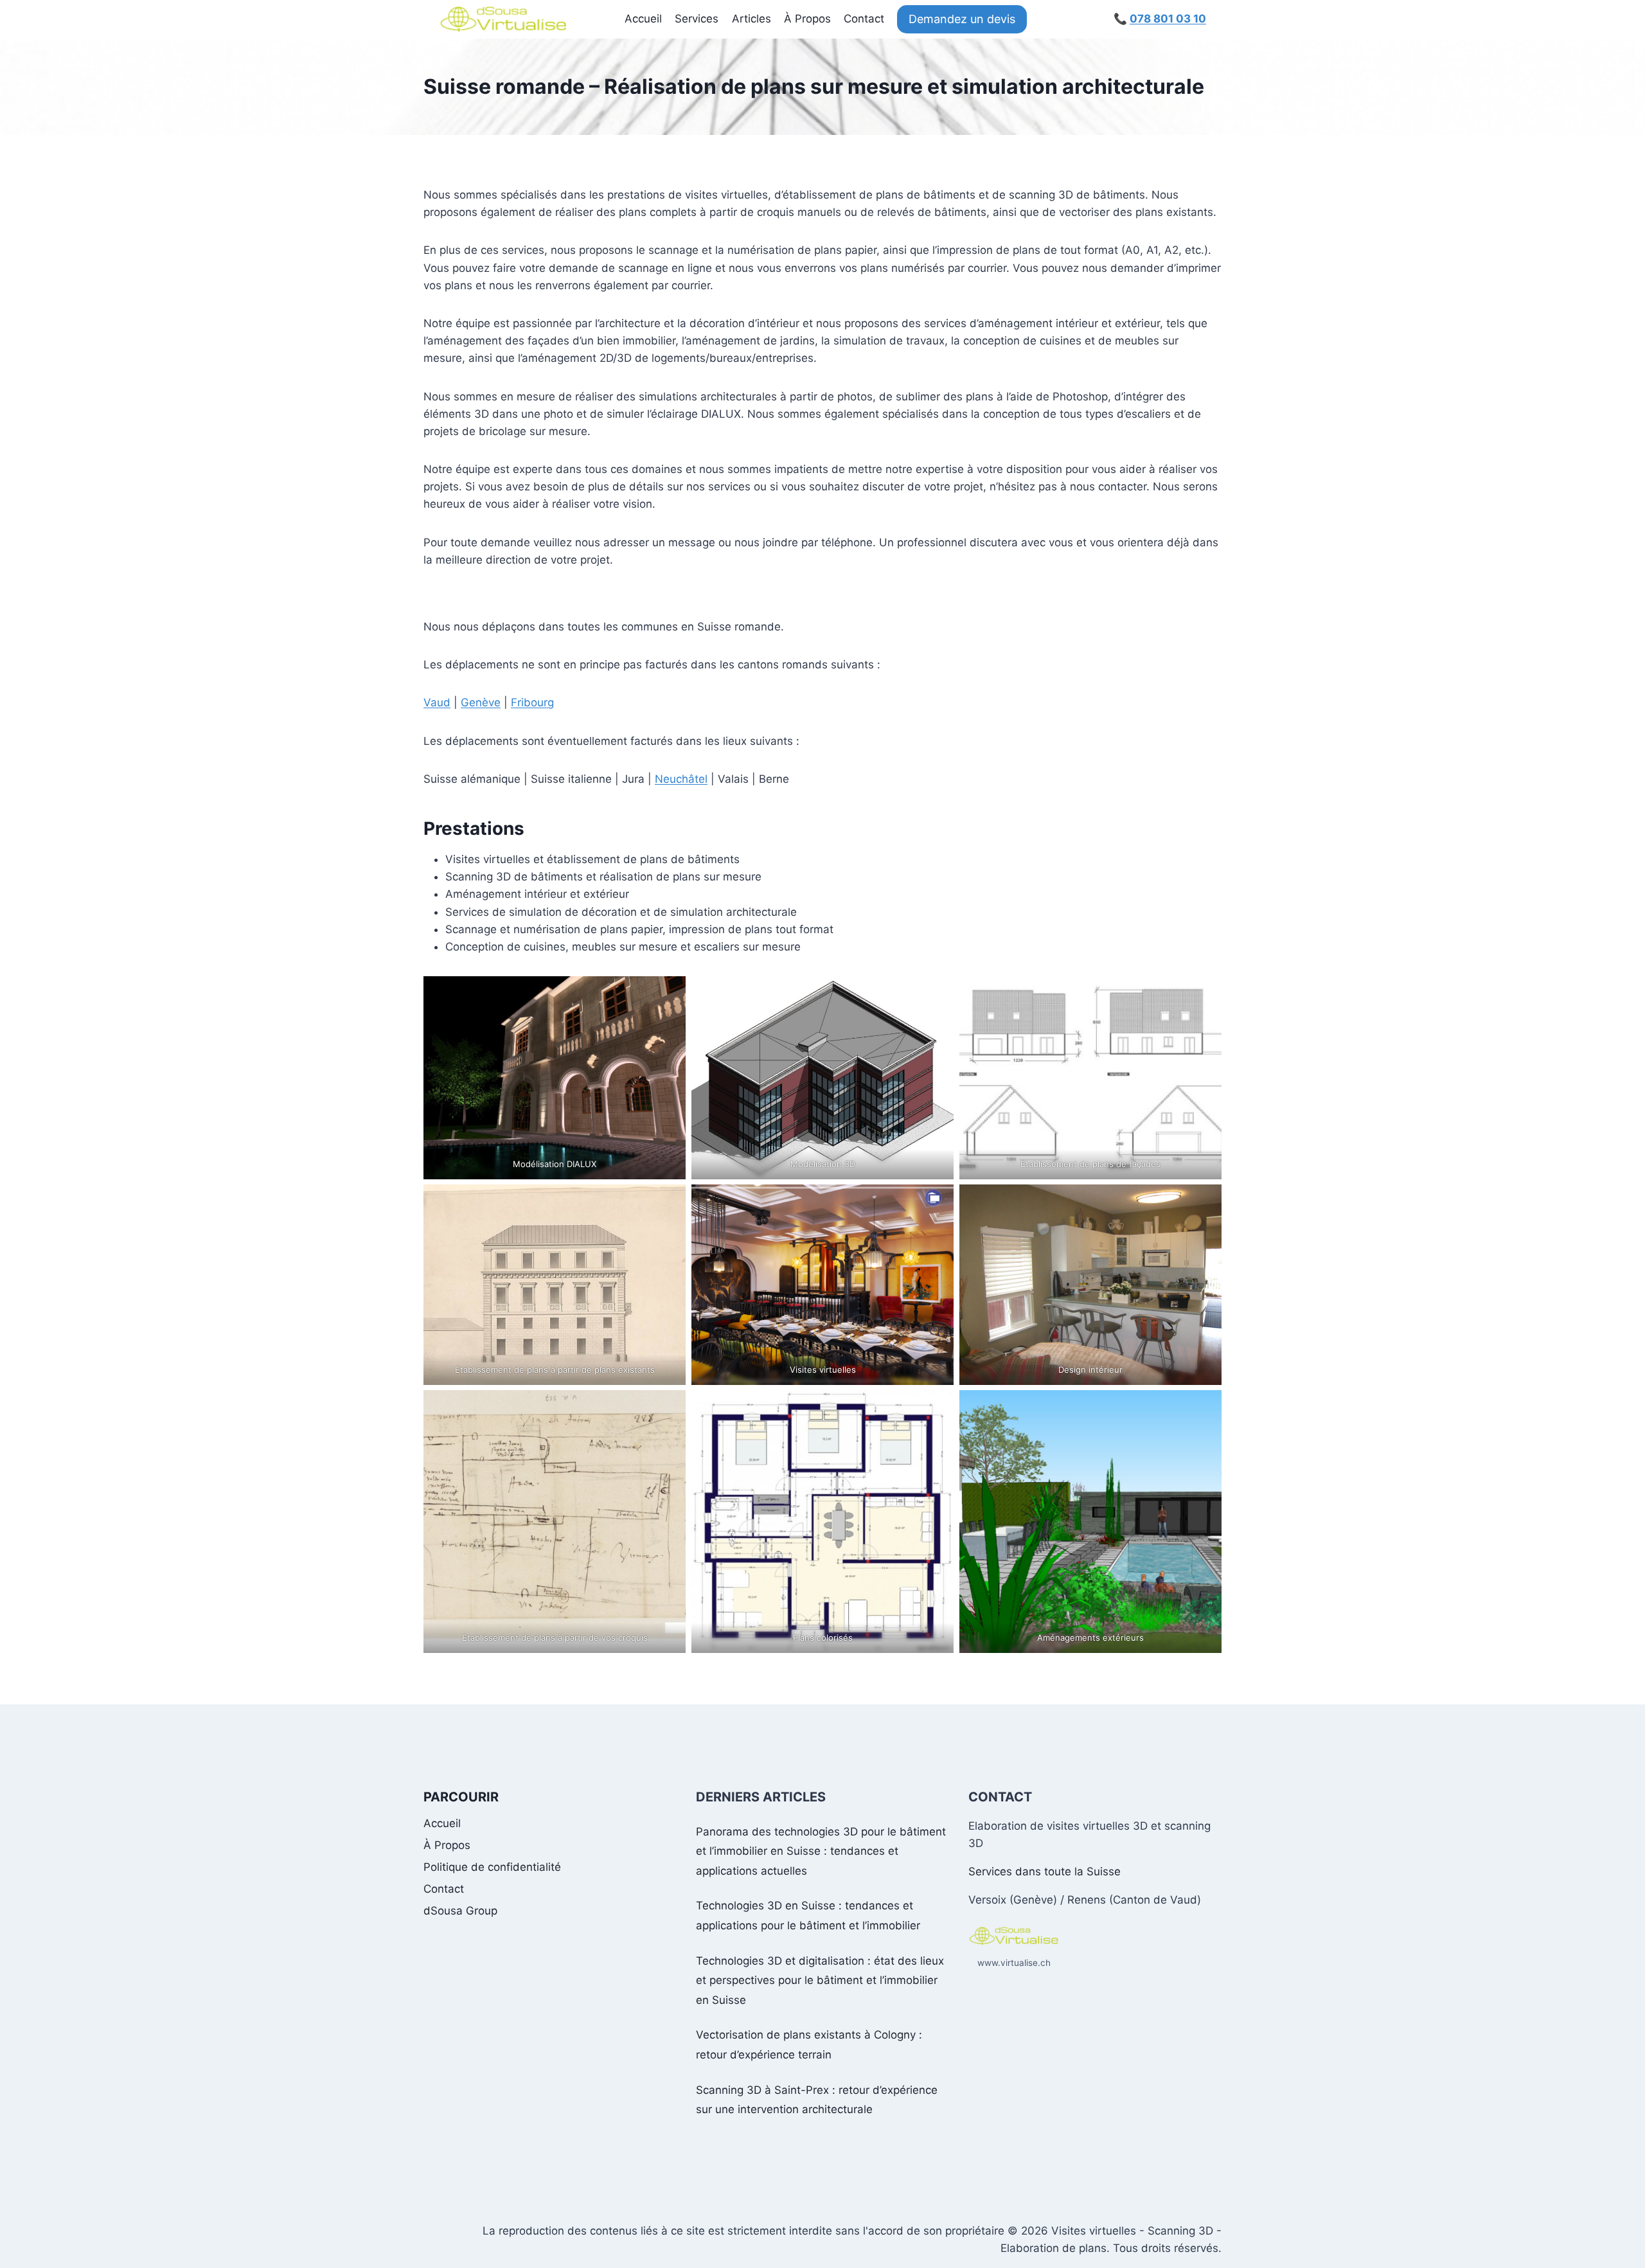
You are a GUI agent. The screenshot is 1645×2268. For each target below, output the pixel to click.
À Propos (807, 19)
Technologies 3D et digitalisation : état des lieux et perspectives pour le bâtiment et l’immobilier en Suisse (820, 1980)
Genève (481, 702)
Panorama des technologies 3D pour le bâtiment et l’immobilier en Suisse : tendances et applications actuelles (821, 1851)
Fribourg (532, 702)
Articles (751, 19)
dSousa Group (460, 1911)
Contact (864, 19)
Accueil (643, 19)
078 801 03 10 (1168, 19)
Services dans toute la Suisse (1045, 1871)
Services (697, 19)
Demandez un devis (962, 19)
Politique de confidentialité (492, 1867)
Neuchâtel (681, 779)
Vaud (437, 702)
